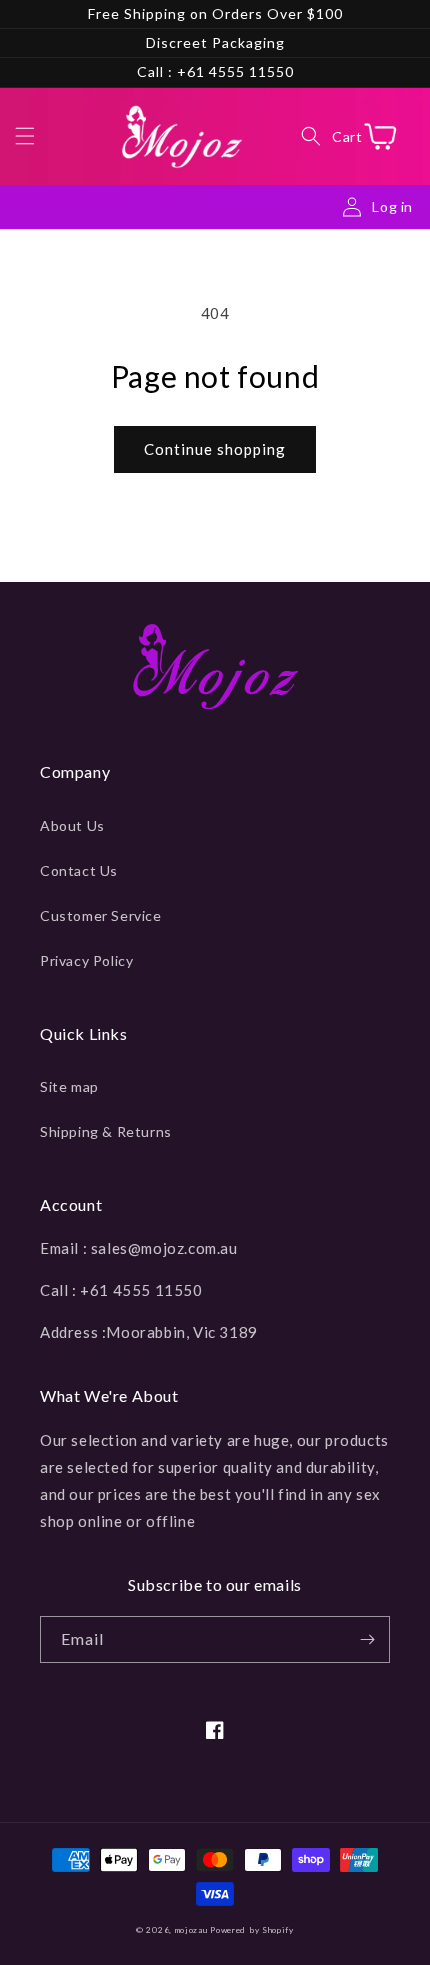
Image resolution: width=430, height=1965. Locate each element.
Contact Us (79, 870)
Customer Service (101, 915)
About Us (72, 825)
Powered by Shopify (252, 1930)
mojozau (191, 1930)
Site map (69, 1086)
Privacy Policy (86, 960)
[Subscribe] (367, 1639)
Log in (392, 206)
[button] (25, 136)
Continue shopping (215, 449)
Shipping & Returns (106, 1131)
